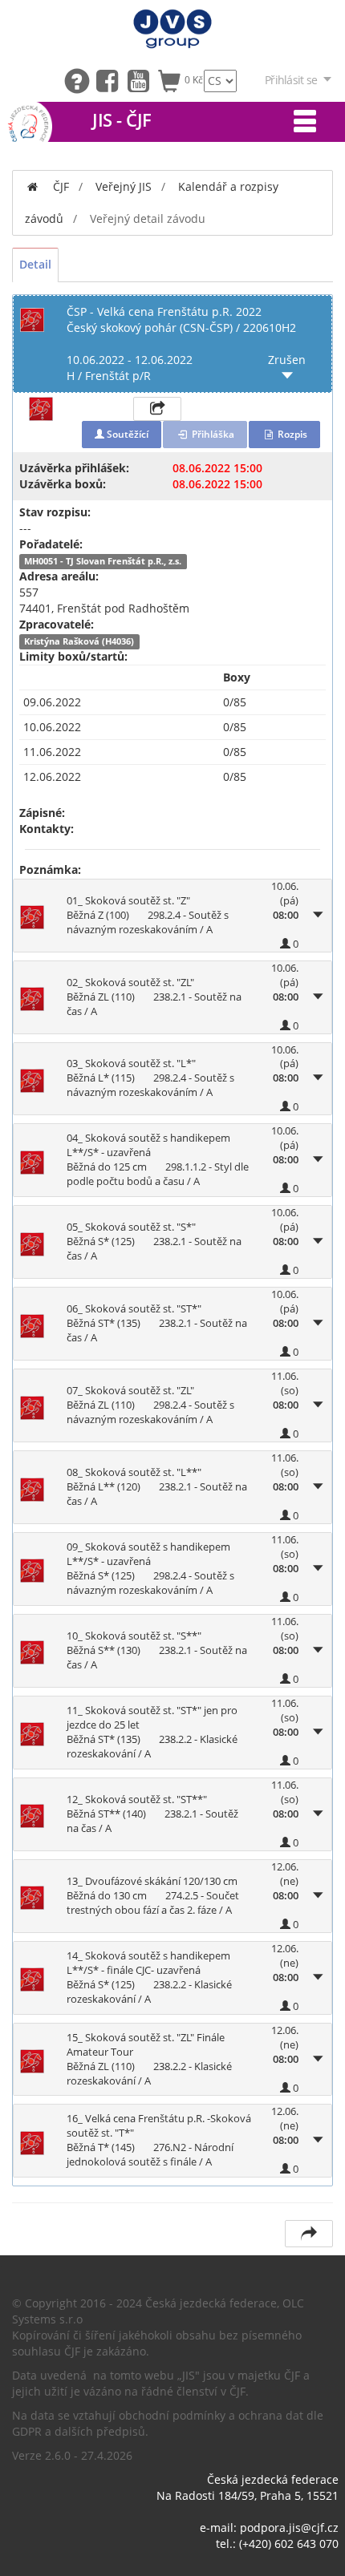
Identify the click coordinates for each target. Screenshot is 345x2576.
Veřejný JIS (124, 186)
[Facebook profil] (111, 80)
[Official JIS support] (80, 80)
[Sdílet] (309, 2234)
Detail (35, 264)
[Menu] (304, 122)
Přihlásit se (291, 80)
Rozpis (291, 434)
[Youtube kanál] (142, 80)
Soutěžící (126, 434)
